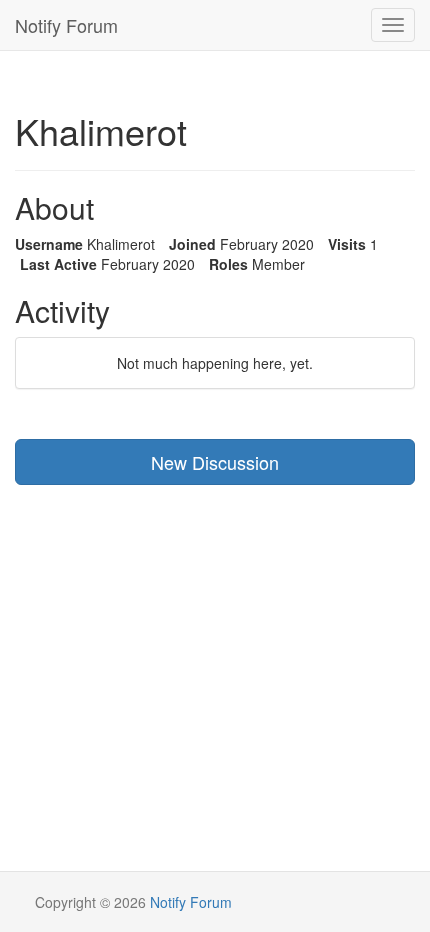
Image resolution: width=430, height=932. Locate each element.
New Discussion (215, 462)
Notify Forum (66, 25)
